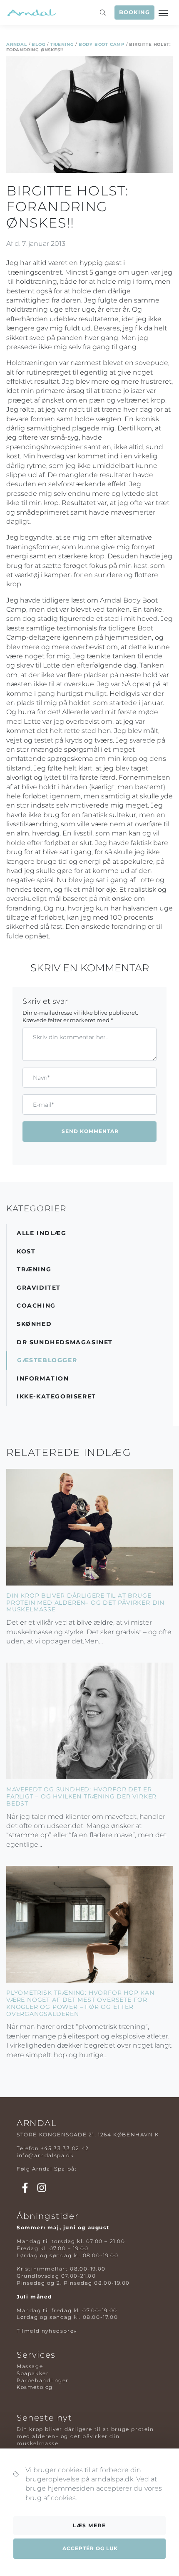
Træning (62, 44)
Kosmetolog (35, 2387)
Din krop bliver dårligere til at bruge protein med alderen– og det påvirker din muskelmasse (85, 1603)
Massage (30, 2366)
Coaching (36, 1306)
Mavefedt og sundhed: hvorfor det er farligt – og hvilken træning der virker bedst (81, 1796)
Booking (134, 12)
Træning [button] (34, 1269)
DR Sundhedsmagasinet (65, 1342)
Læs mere (89, 2525)
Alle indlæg (42, 1233)
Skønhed (34, 1324)
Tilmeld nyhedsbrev (47, 2331)
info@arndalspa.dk (45, 2155)
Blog (39, 44)
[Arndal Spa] (31, 13)
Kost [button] (26, 1251)
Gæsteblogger (47, 1360)
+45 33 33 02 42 (65, 2148)
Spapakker (33, 2373)
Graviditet (39, 1288)
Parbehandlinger (43, 2380)
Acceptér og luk (90, 2548)
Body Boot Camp (102, 44)
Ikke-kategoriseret (56, 1396)
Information (43, 1378)
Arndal (17, 44)
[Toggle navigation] (164, 13)
